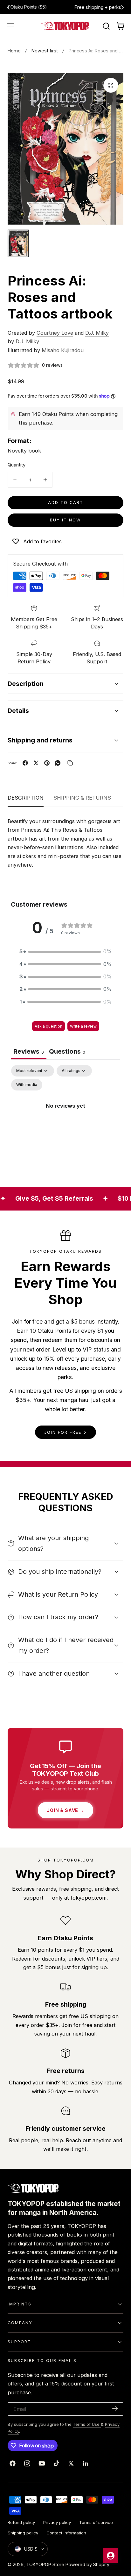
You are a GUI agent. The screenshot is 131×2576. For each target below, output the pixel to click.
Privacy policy (57, 2522)
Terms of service (96, 2522)
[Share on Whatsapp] (58, 763)
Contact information (66, 2533)
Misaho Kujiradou (63, 350)
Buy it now (65, 520)
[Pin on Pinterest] (47, 763)
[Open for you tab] (111, 2556)
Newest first (45, 51)
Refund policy (21, 2522)
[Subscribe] (115, 2408)
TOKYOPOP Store (45, 2564)
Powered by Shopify (87, 2564)
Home (14, 51)
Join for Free (63, 1432)
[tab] (67, 1052)
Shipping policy (23, 2533)
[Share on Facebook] (25, 763)
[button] (11, 26)
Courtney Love (55, 333)
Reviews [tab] (29, 1051)
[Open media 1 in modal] (111, 85)
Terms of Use (87, 2424)
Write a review (83, 1026)
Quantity (17, 465)
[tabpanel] (65, 1120)
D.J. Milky (97, 333)
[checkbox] (27, 1085)
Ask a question (48, 1026)
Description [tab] (26, 798)
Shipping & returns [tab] (82, 798)
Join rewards (90, 7)
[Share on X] (36, 763)
